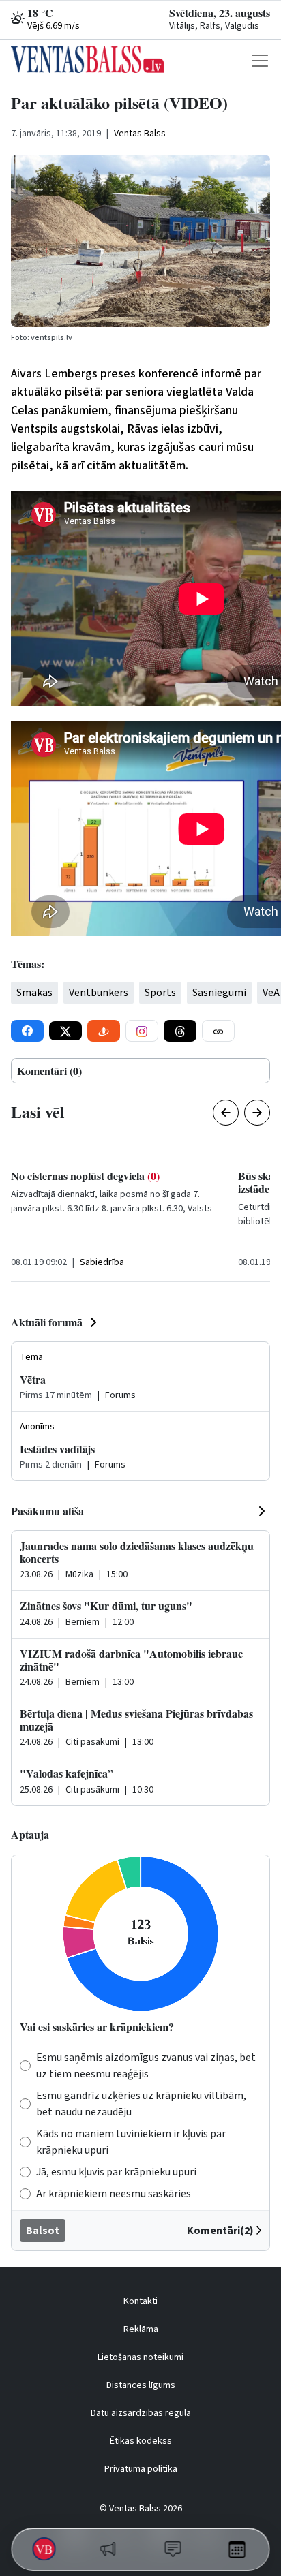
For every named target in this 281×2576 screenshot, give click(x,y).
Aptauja (30, 1834)
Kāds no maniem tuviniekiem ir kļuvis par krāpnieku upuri (131, 2142)
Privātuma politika (141, 2469)
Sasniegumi (219, 993)
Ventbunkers (99, 993)
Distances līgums (141, 2385)
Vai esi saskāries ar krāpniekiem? (97, 2027)
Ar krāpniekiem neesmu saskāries (114, 2194)
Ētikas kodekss (141, 2441)
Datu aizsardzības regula (141, 2413)
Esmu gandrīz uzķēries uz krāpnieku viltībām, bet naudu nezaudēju (141, 2104)
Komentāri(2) (220, 2231)
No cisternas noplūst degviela (85, 1176)
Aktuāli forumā (47, 1322)
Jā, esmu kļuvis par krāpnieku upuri (116, 2172)
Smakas (34, 993)
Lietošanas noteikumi (140, 2357)
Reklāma (141, 2329)
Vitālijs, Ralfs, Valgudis (214, 26)
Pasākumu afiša (47, 1511)
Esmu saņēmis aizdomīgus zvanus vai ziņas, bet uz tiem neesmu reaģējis (146, 2066)
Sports (160, 993)
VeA (271, 993)
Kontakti (140, 2301)
